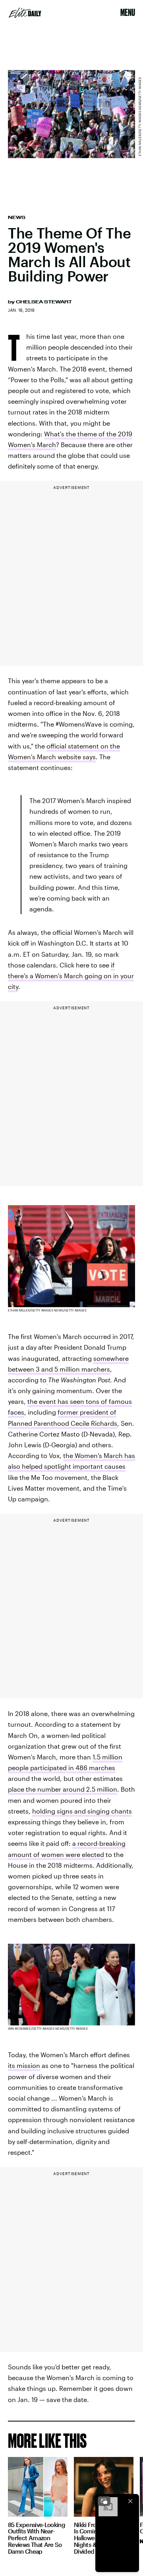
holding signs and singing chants (82, 1811)
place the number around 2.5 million (63, 1789)
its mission (24, 2065)
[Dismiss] (130, 2501)
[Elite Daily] (25, 13)
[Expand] (104, 2501)
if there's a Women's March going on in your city (71, 976)
